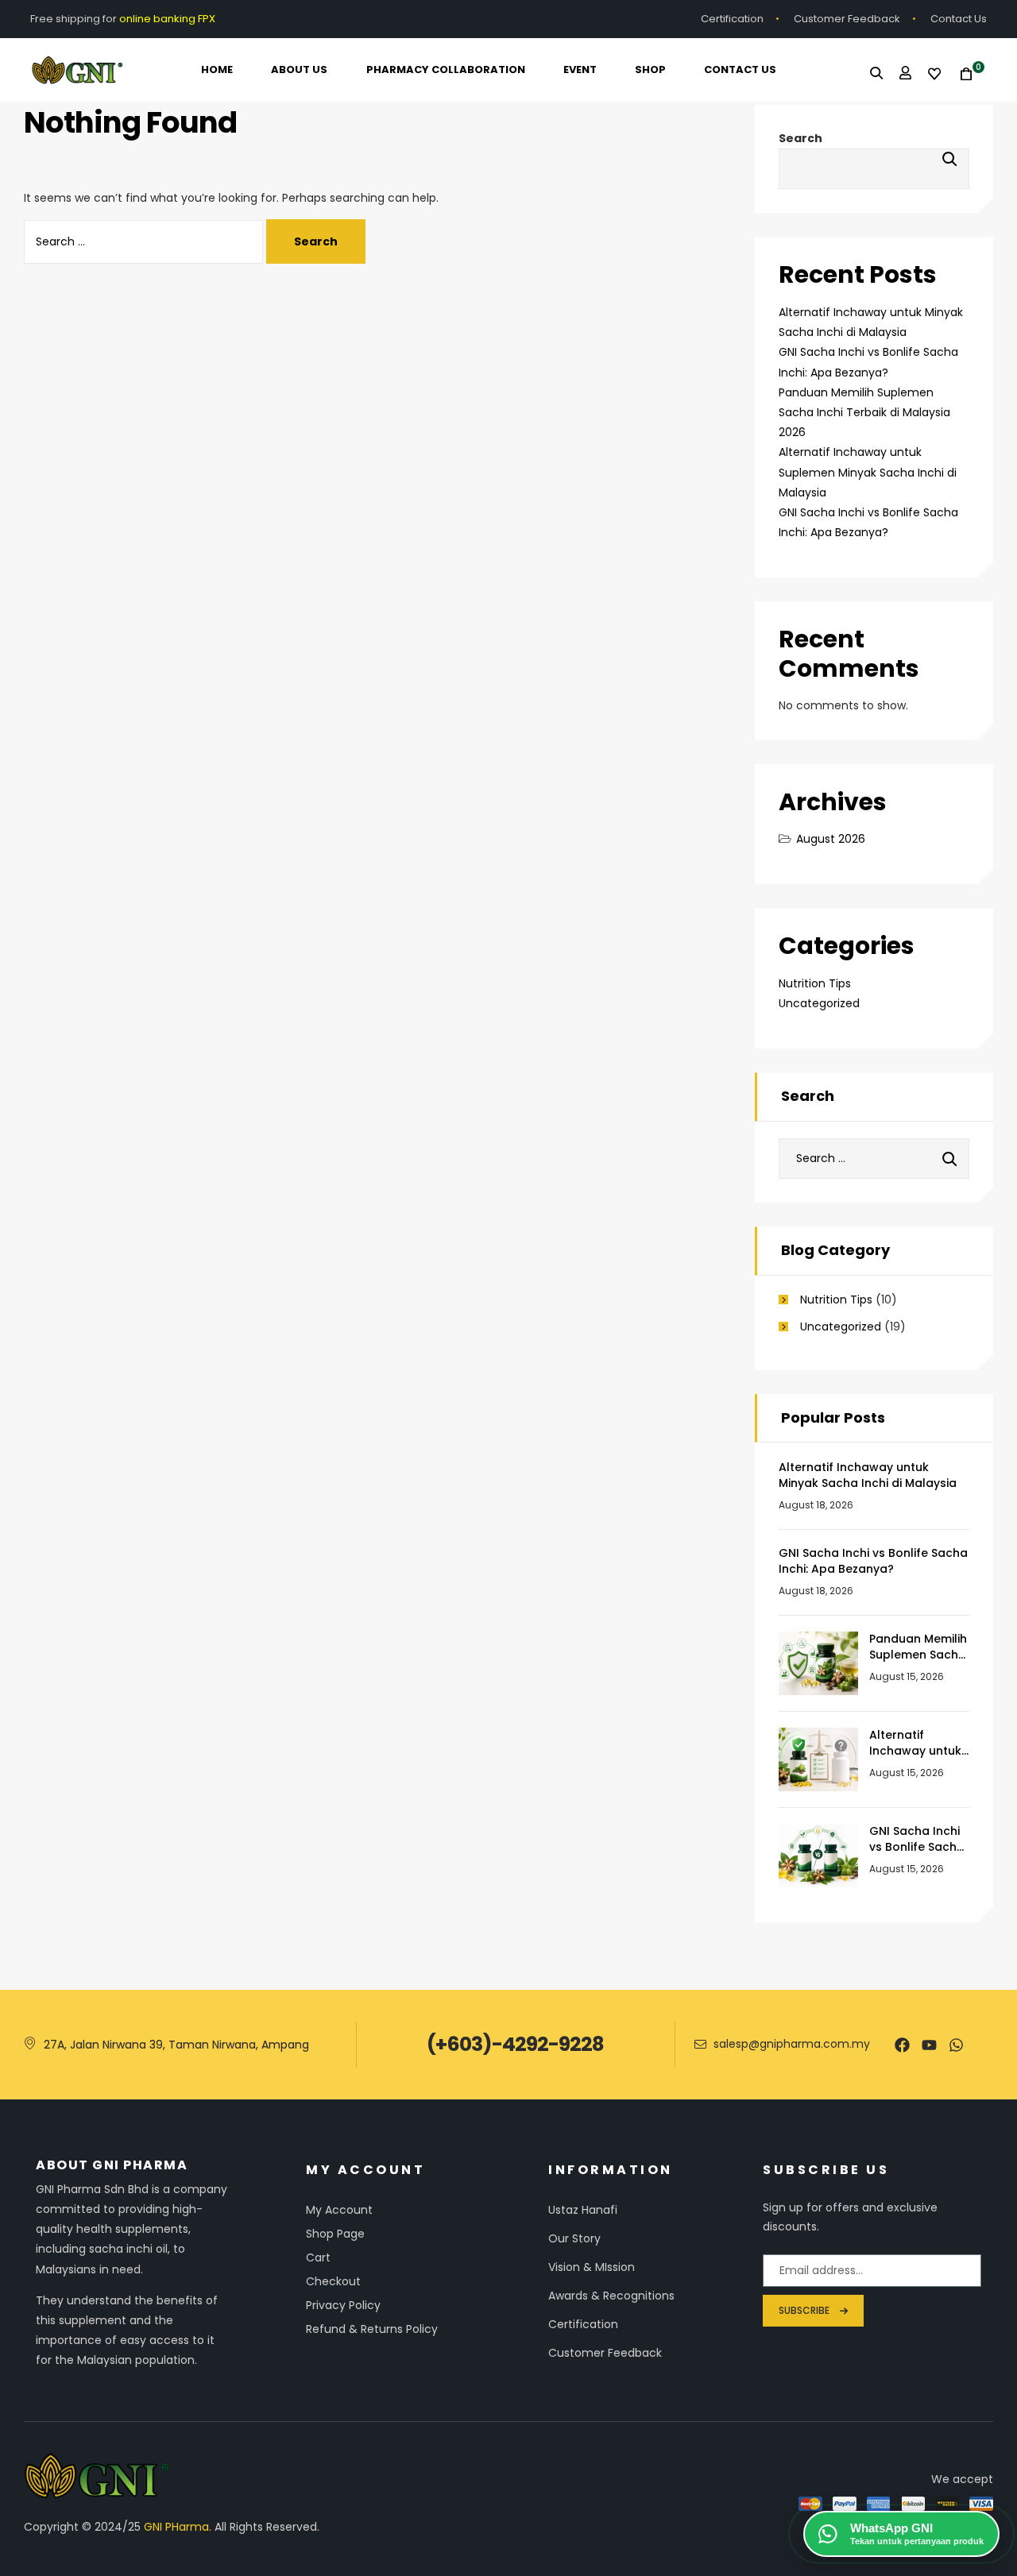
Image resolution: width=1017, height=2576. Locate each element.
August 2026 (831, 839)
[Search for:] (145, 241)
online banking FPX (168, 19)
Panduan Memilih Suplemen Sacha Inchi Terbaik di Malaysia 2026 (864, 412)
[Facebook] (902, 2045)
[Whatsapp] (956, 2045)
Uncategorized (819, 1003)
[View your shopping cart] (961, 74)
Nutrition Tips (815, 983)
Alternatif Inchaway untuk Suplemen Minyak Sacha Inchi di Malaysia (868, 472)
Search (800, 138)
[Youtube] (929, 2045)
